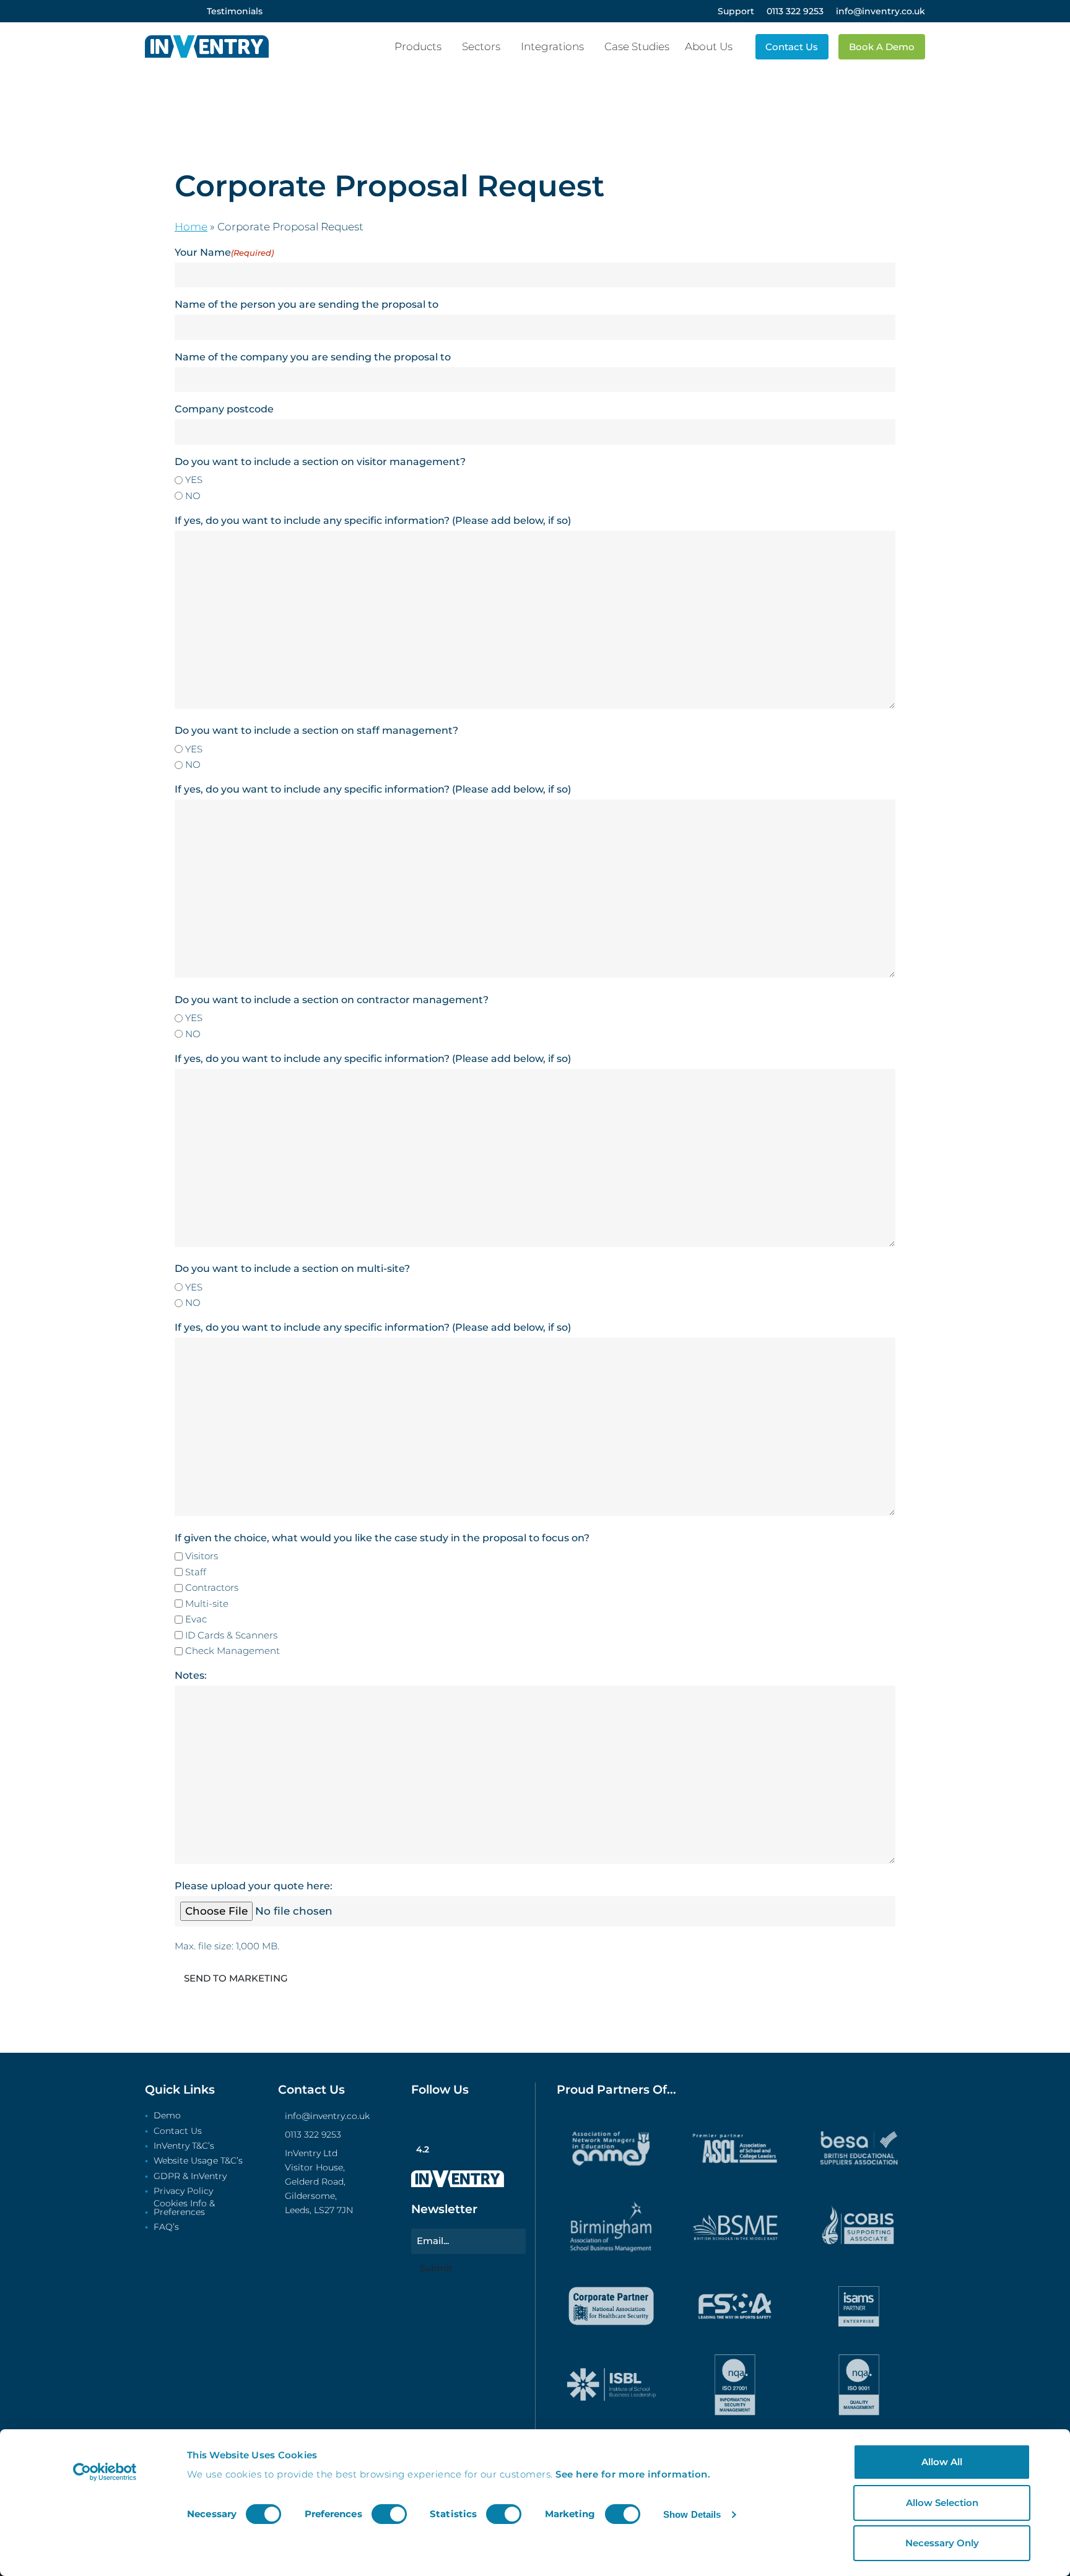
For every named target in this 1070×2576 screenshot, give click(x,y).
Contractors (212, 1587)
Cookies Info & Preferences (184, 2208)
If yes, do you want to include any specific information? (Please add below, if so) (373, 520)
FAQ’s (166, 2227)
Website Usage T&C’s (198, 2161)
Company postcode (224, 409)
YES (194, 480)
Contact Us (178, 2131)
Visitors (202, 1556)
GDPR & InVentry (190, 2177)
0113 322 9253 (313, 2134)
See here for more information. (633, 2474)
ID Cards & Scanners (231, 1635)
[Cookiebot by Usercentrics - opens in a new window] (105, 2472)
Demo (167, 2116)
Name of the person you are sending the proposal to (307, 304)
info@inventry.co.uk (327, 2116)
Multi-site (207, 1603)
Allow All (942, 2462)
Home (191, 227)
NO (193, 496)
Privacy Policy (183, 2191)
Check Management (233, 1651)
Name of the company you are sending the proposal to (313, 357)
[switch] (389, 2514)
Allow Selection (942, 2503)
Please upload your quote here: (254, 1886)
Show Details (692, 2514)
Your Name (224, 252)
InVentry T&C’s (184, 2146)
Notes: (191, 1675)
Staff (196, 1572)
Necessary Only (942, 2543)
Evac (196, 1619)
